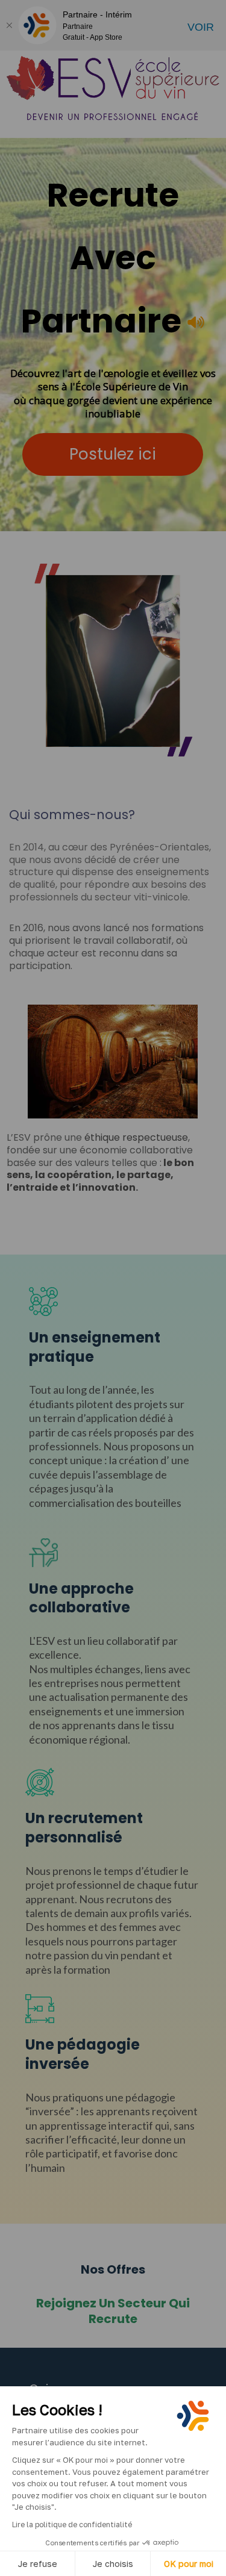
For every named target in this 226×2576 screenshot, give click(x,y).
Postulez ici (113, 454)
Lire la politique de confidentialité (72, 2525)
